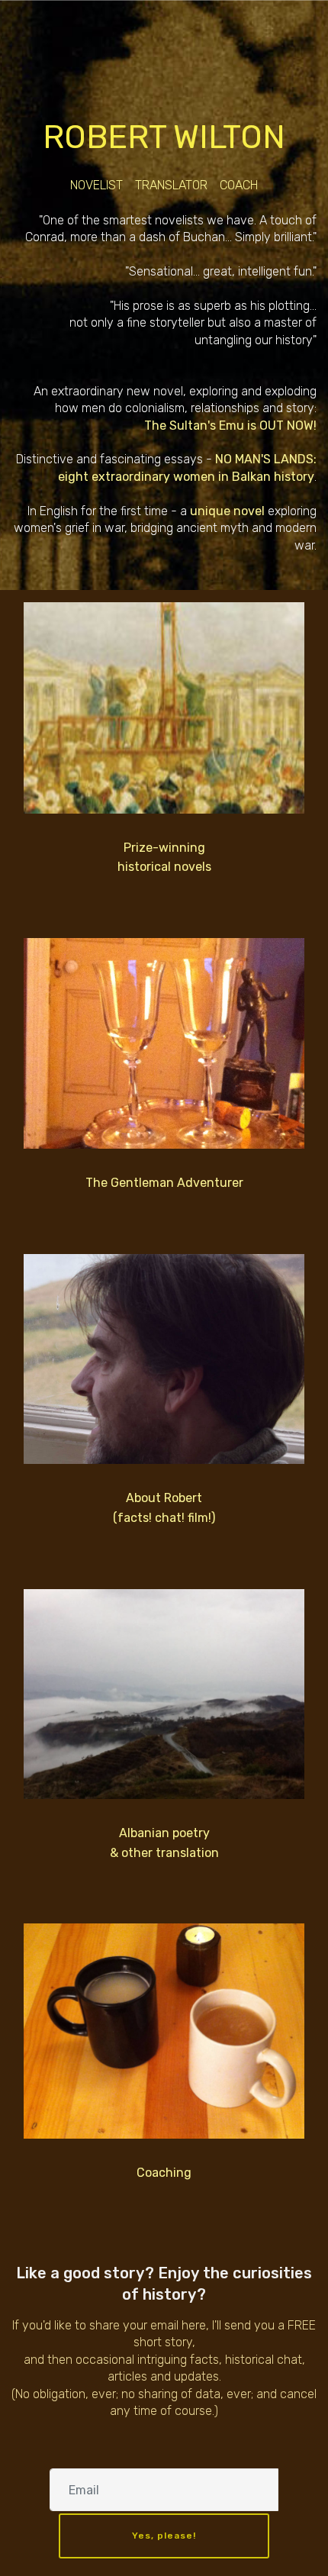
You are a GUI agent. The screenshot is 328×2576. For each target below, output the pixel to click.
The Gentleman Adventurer (164, 1183)
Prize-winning (164, 848)
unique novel (227, 511)
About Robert (164, 1498)
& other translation (164, 1853)
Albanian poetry (164, 1833)
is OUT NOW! (280, 426)
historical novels (164, 867)
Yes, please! (164, 2536)
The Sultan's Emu (194, 426)
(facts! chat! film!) (164, 1518)
